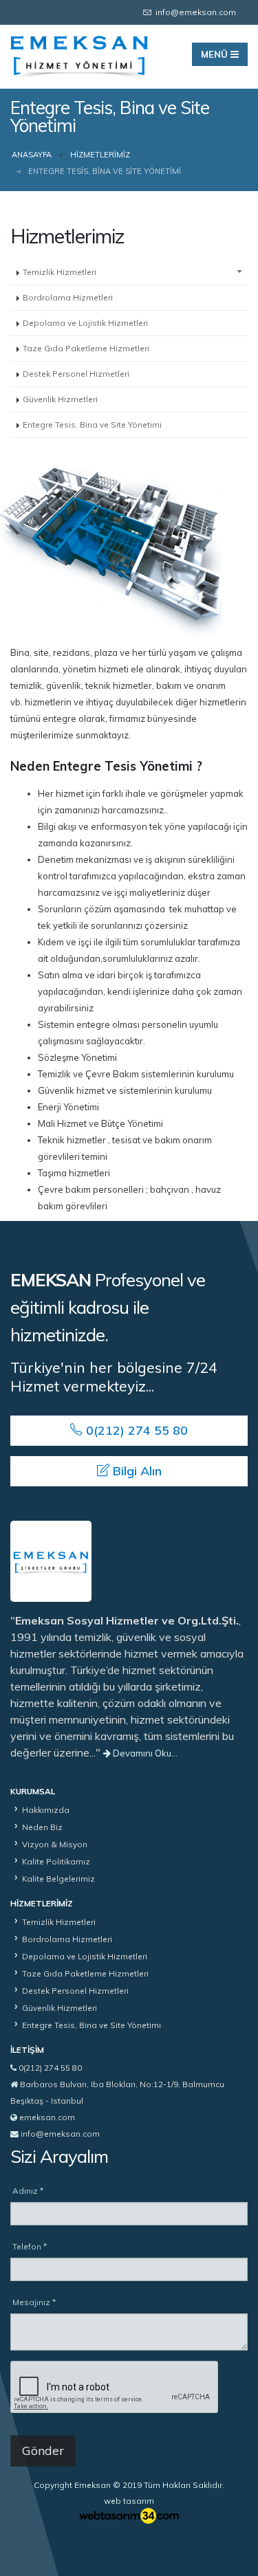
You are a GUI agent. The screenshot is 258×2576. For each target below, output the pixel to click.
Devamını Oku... (144, 1753)
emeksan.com (47, 2117)
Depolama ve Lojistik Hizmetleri (85, 323)
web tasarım (129, 2501)
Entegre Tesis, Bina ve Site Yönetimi (92, 425)
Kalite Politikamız (56, 1861)
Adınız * (28, 2191)
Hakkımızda (46, 1810)
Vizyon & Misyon (55, 1844)
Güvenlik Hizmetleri (60, 399)
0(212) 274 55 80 (135, 1430)
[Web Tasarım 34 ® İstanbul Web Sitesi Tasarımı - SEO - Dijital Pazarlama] (129, 2516)
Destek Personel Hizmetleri (76, 374)
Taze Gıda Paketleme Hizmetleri (86, 348)
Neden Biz (42, 1827)
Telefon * (30, 2246)
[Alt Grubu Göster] (239, 273)
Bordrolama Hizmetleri (68, 297)
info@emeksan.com (60, 2134)
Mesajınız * (34, 2302)
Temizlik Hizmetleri (60, 272)
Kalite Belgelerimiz (58, 1879)
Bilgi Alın (136, 1471)
